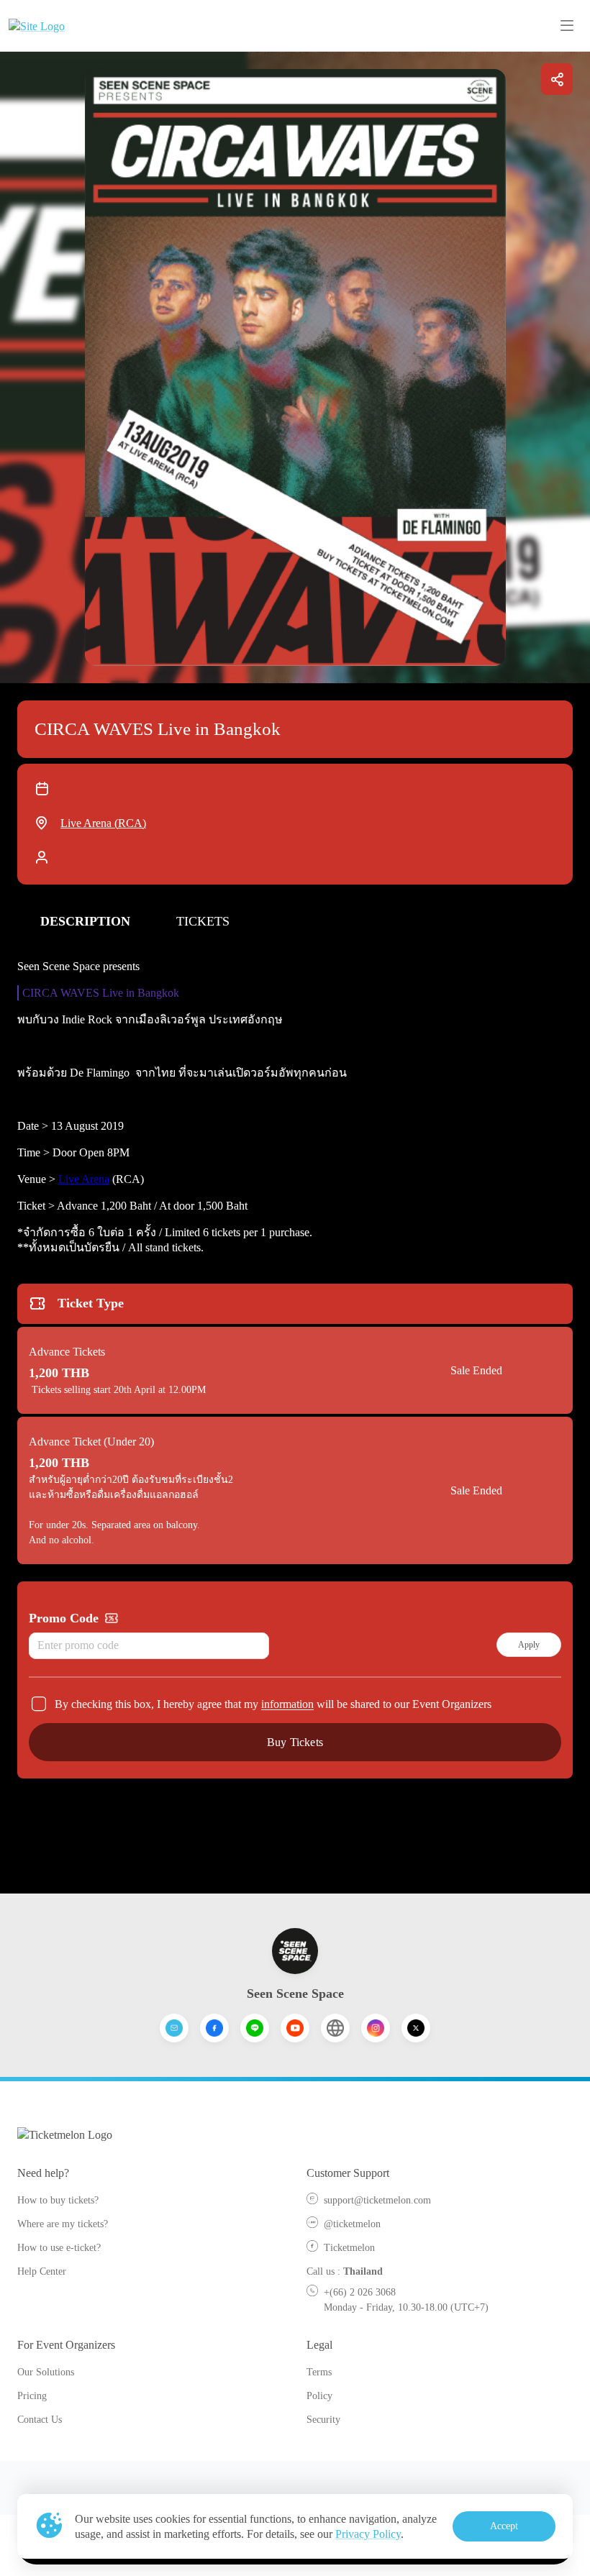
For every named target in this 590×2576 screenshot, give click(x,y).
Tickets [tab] (203, 921)
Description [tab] (85, 921)
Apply (529, 1645)
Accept (504, 2526)
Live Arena (84, 1179)
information (287, 1704)
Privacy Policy (368, 2534)
